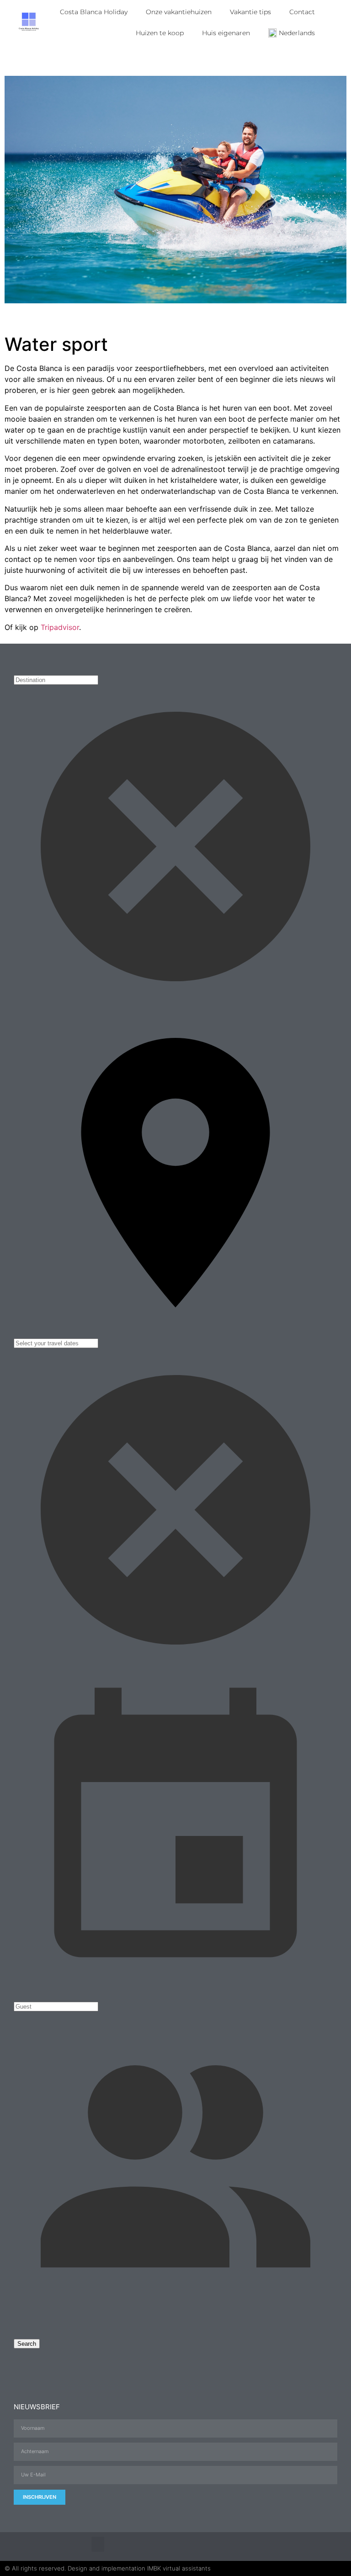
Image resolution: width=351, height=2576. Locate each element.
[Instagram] (316, 2547)
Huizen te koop (160, 33)
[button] (98, 2544)
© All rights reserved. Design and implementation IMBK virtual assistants (108, 2568)
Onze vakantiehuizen (179, 12)
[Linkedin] (333, 2547)
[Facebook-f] (280, 2547)
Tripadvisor (60, 627)
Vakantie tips (250, 12)
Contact (302, 12)
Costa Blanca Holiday (94, 12)
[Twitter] (298, 2547)
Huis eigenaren (226, 33)
